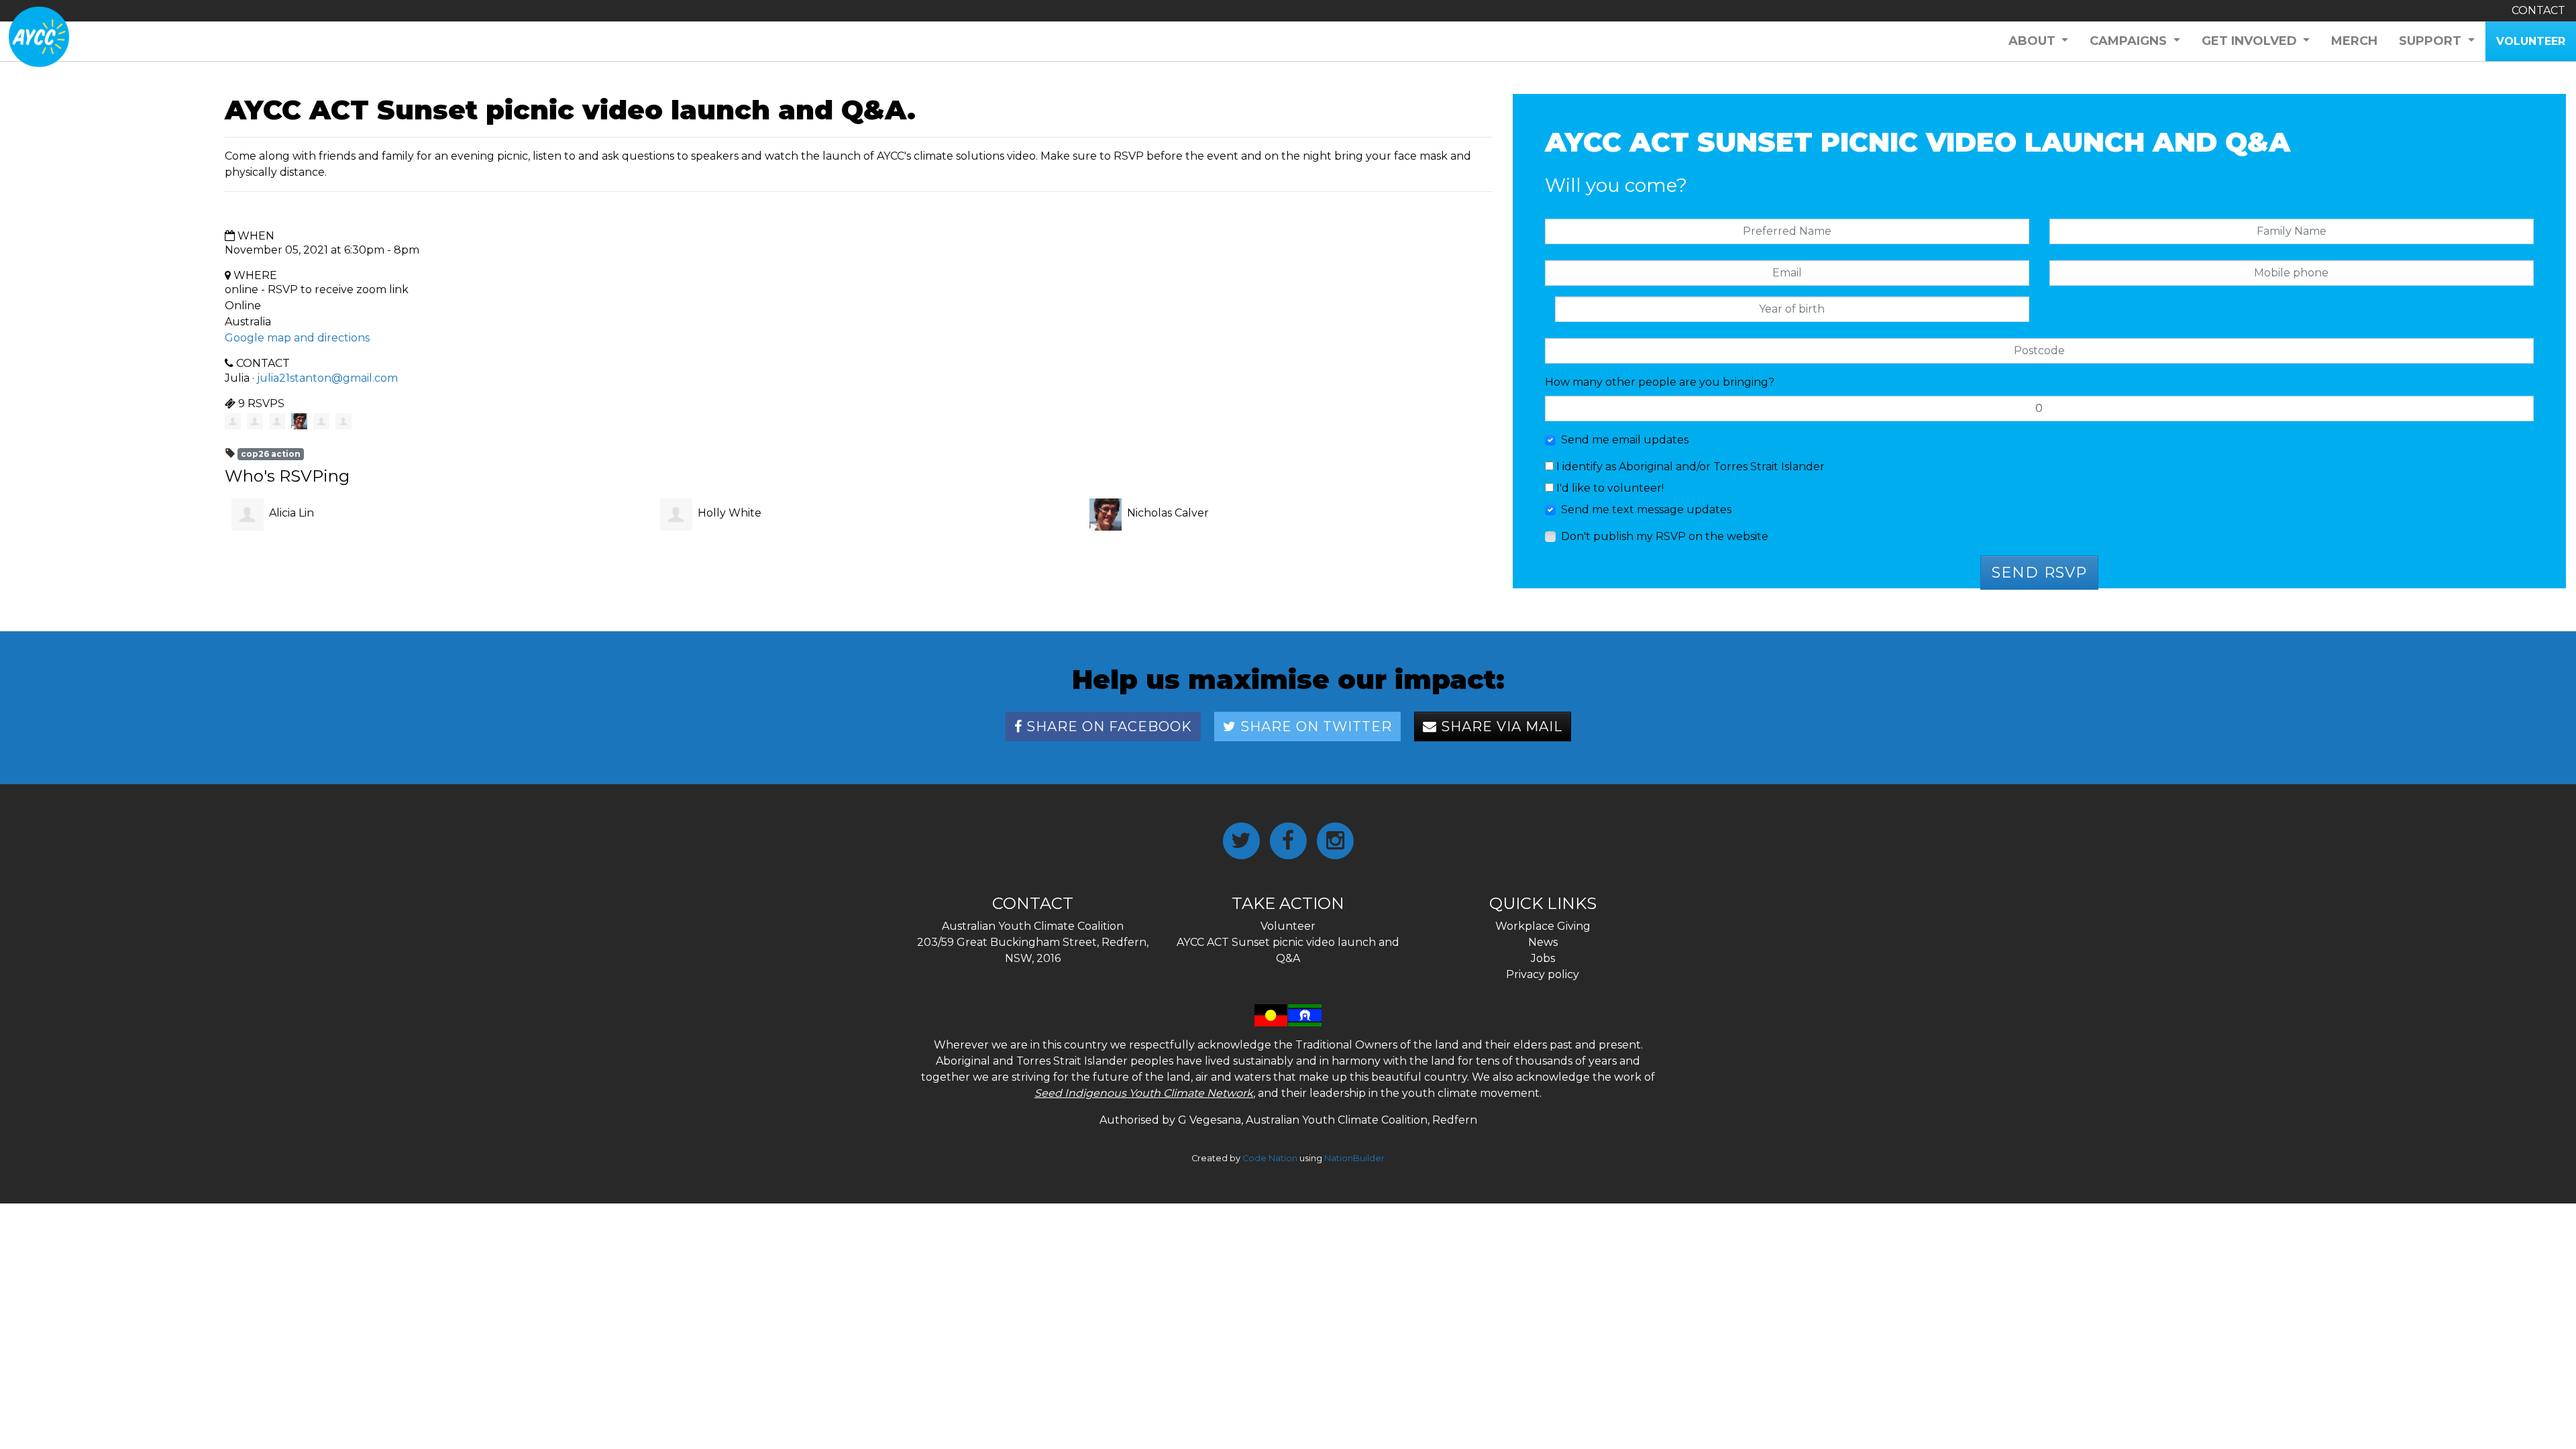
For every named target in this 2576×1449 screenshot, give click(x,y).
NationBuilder (1354, 1158)
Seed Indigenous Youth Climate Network (1144, 1093)
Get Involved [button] (2251, 41)
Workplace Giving (1543, 926)
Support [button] (2432, 41)
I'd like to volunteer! (1609, 488)
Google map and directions (297, 338)
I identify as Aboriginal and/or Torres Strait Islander (1689, 467)
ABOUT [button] (2034, 41)
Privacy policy (1543, 974)
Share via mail (1500, 727)
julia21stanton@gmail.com (327, 378)
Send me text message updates (1646, 509)
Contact (2538, 10)
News (1543, 942)
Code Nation (1270, 1158)
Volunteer (1288, 926)
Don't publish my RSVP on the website (1665, 536)
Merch (2354, 41)
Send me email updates (1625, 440)
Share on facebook (1107, 727)
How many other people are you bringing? (1660, 382)
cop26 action (271, 454)
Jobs (1543, 958)
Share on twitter (1314, 727)
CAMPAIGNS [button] (2130, 41)
